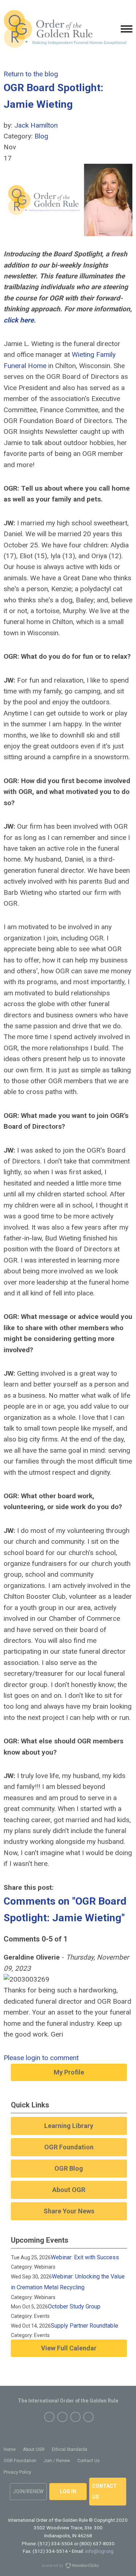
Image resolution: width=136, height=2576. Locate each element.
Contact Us (104, 2491)
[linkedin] (88, 2417)
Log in (68, 2491)
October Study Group (74, 2306)
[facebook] (49, 2417)
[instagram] (75, 2417)
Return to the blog (31, 74)
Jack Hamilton (36, 125)
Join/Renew (28, 2491)
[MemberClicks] (65, 29)
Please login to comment (41, 2058)
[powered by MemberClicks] (68, 2566)
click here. (20, 320)
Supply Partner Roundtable (85, 2326)
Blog (41, 136)
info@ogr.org (99, 2551)
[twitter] (62, 2417)
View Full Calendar (69, 2348)
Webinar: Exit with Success (85, 2257)
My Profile (69, 2072)
